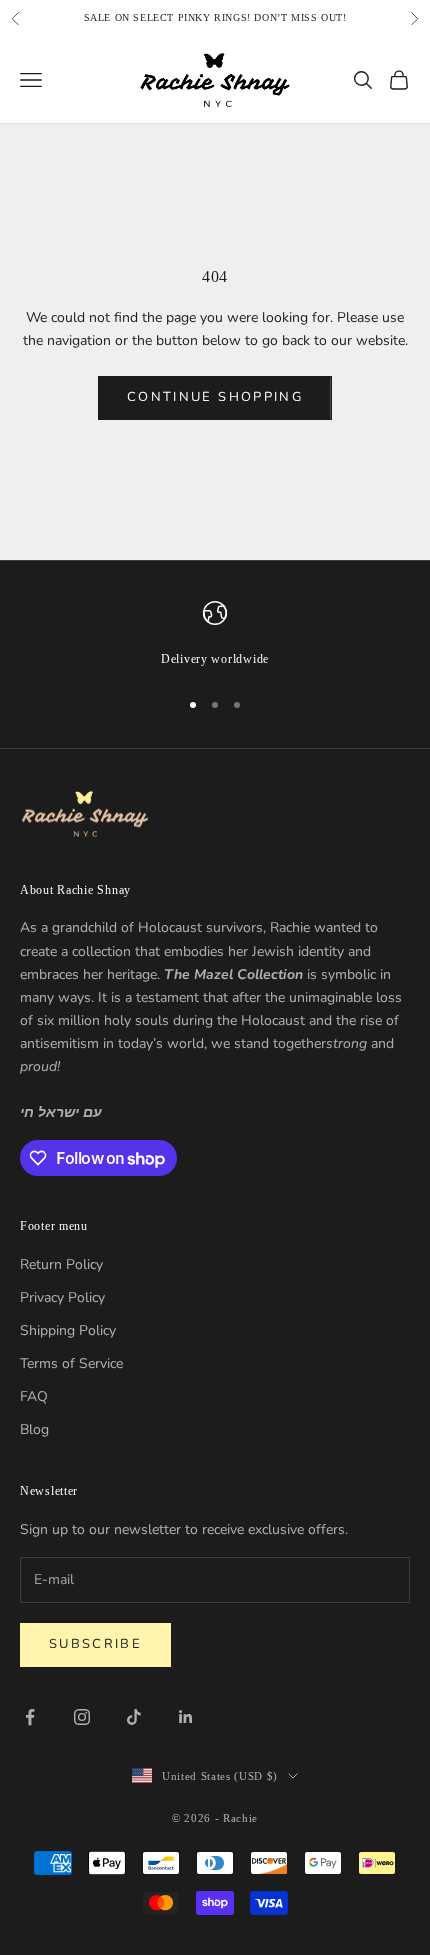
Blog (34, 1429)
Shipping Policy (68, 1330)
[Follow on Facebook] (30, 1717)
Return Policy (61, 1264)
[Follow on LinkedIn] (186, 1717)
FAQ (34, 1396)
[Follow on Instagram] (82, 1717)
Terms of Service (71, 1363)
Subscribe (95, 1644)
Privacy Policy (62, 1297)
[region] (215, 635)
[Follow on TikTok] (134, 1717)
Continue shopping (215, 397)
